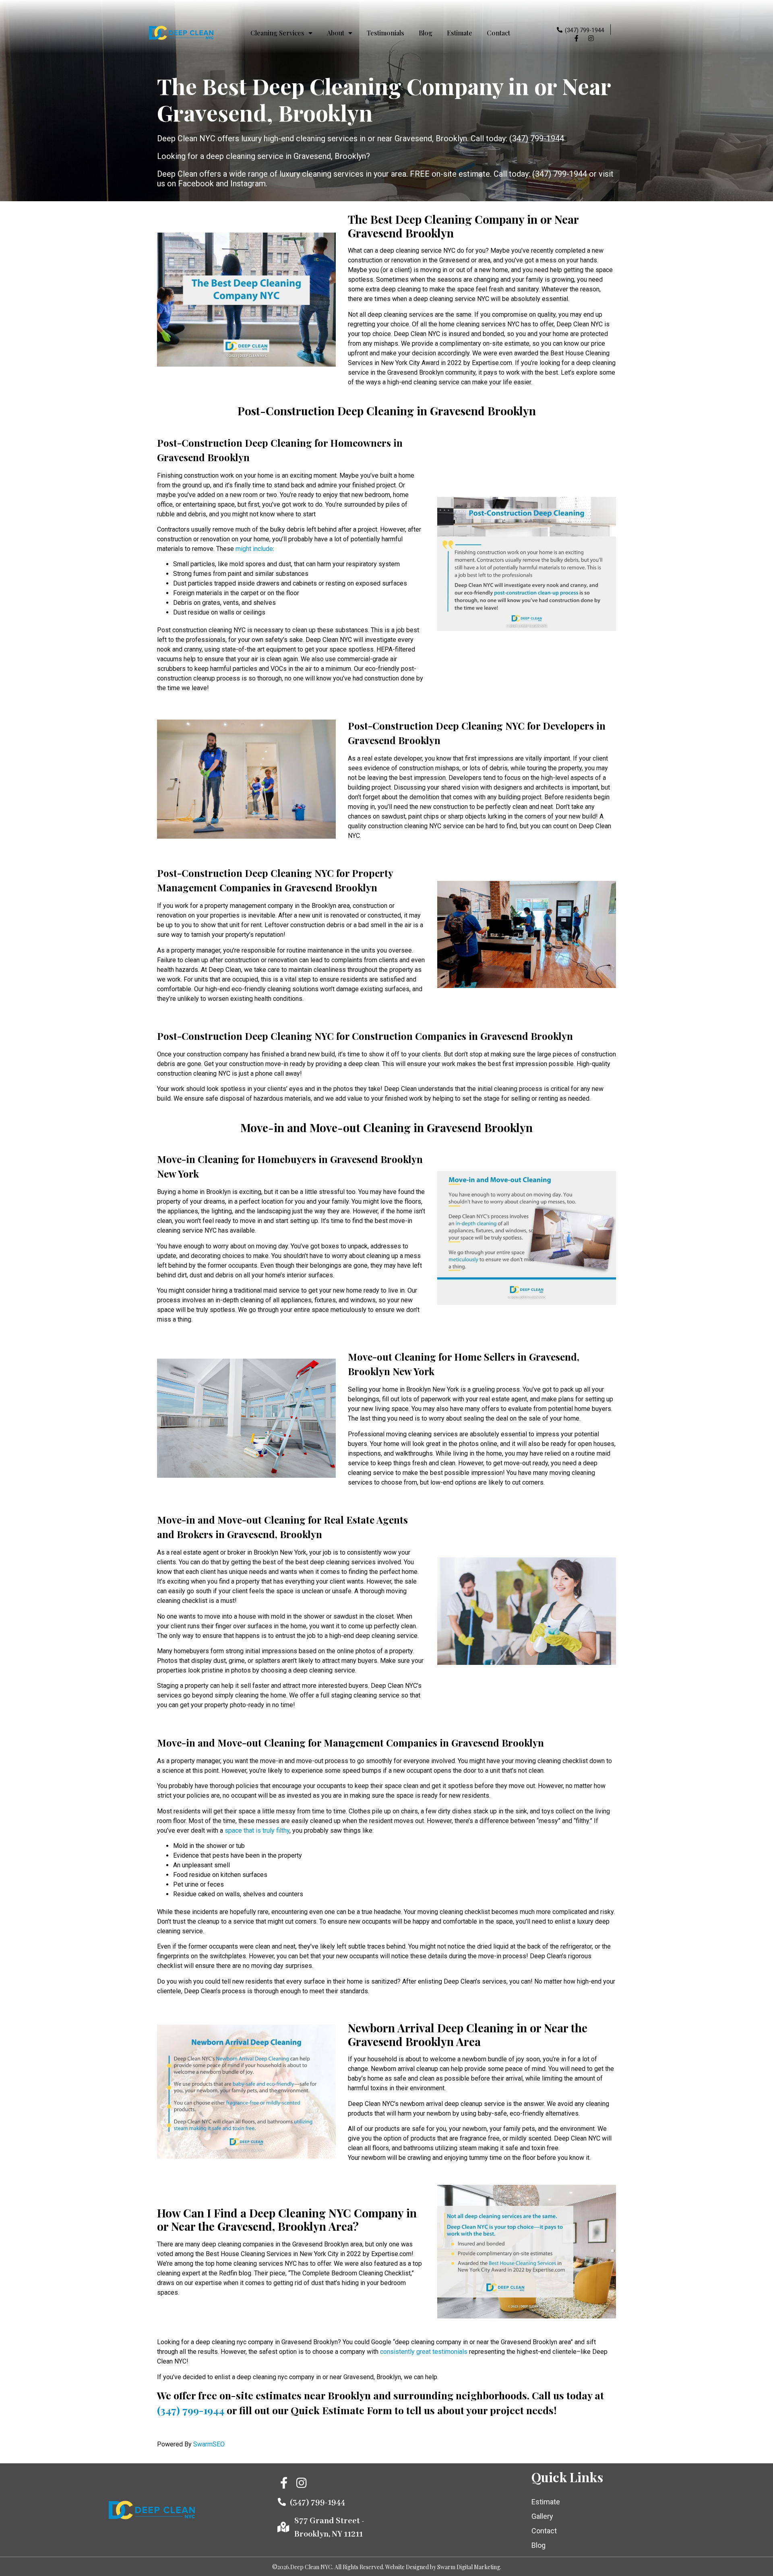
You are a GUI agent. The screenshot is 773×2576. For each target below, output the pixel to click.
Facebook (196, 184)
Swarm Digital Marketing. (469, 2567)
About (336, 33)
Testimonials (385, 33)
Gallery (542, 2516)
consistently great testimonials (424, 2352)
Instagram (248, 184)
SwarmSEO (209, 2444)
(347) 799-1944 (585, 30)
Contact (498, 33)
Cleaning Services (277, 33)
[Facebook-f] (577, 38)
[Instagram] (591, 38)
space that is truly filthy (257, 1830)
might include (254, 549)
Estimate (460, 33)
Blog (426, 33)
